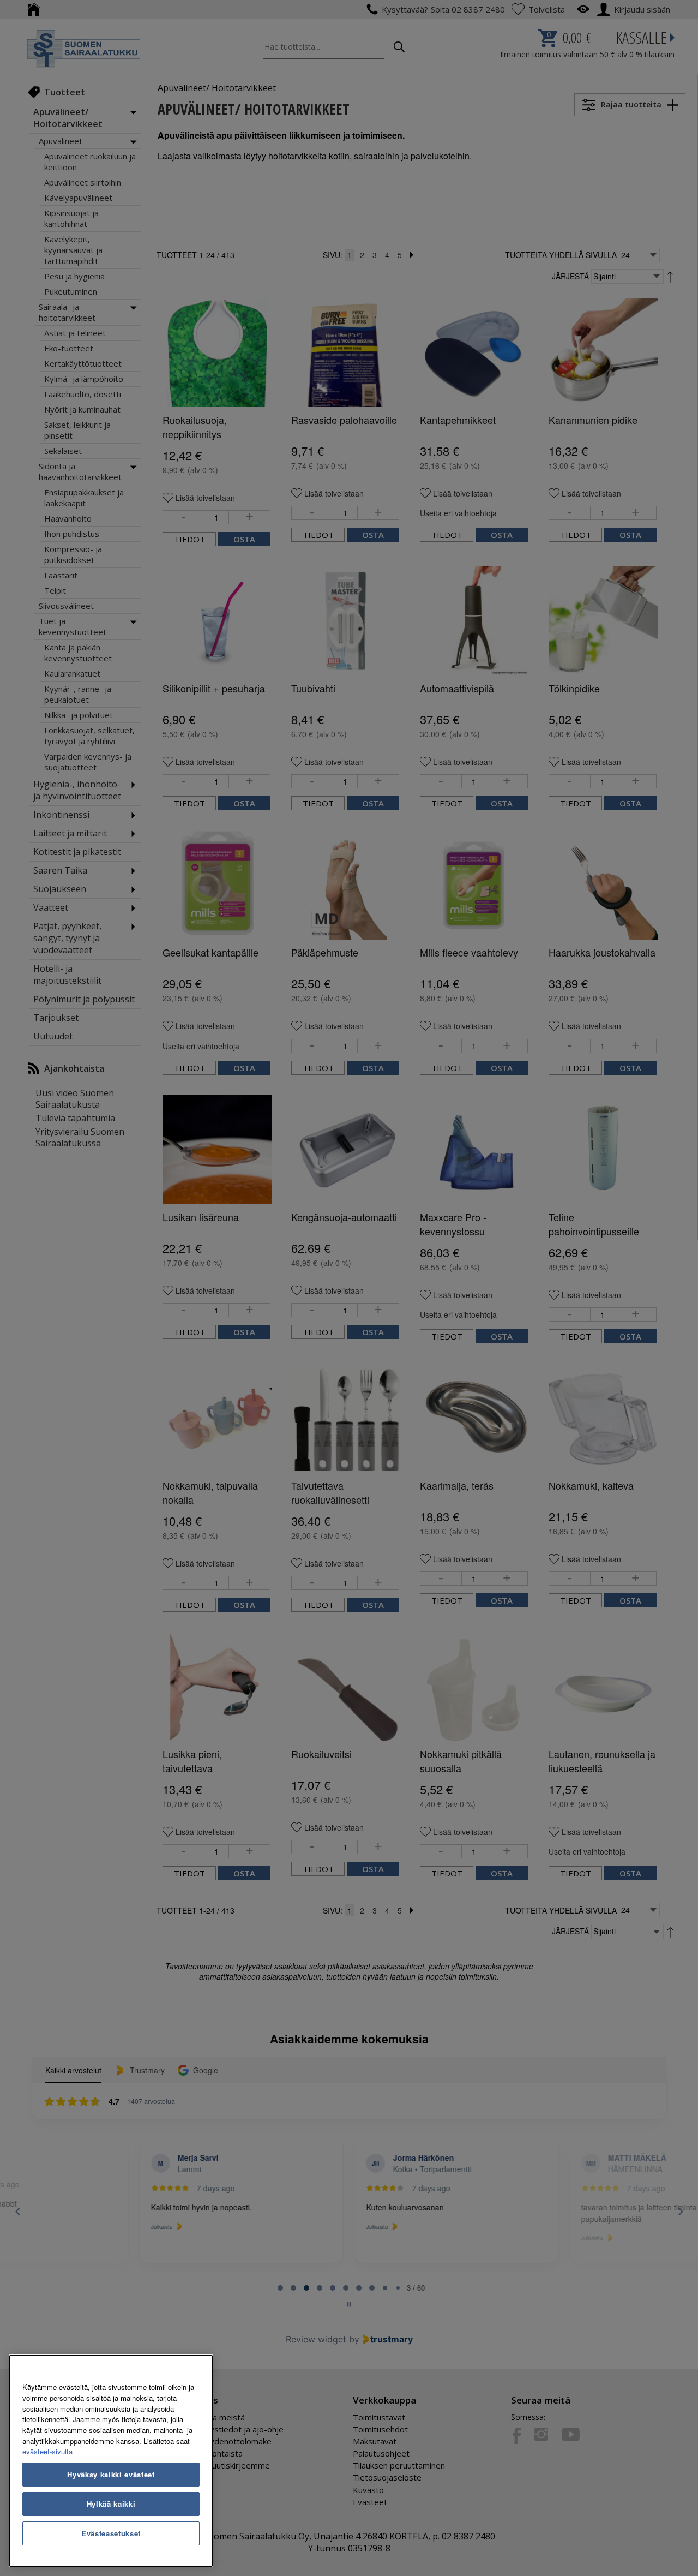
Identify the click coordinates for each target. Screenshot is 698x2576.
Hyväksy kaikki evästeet (111, 2474)
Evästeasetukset (111, 2533)
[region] (111, 2461)
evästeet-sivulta (47, 2451)
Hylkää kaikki (111, 2504)
